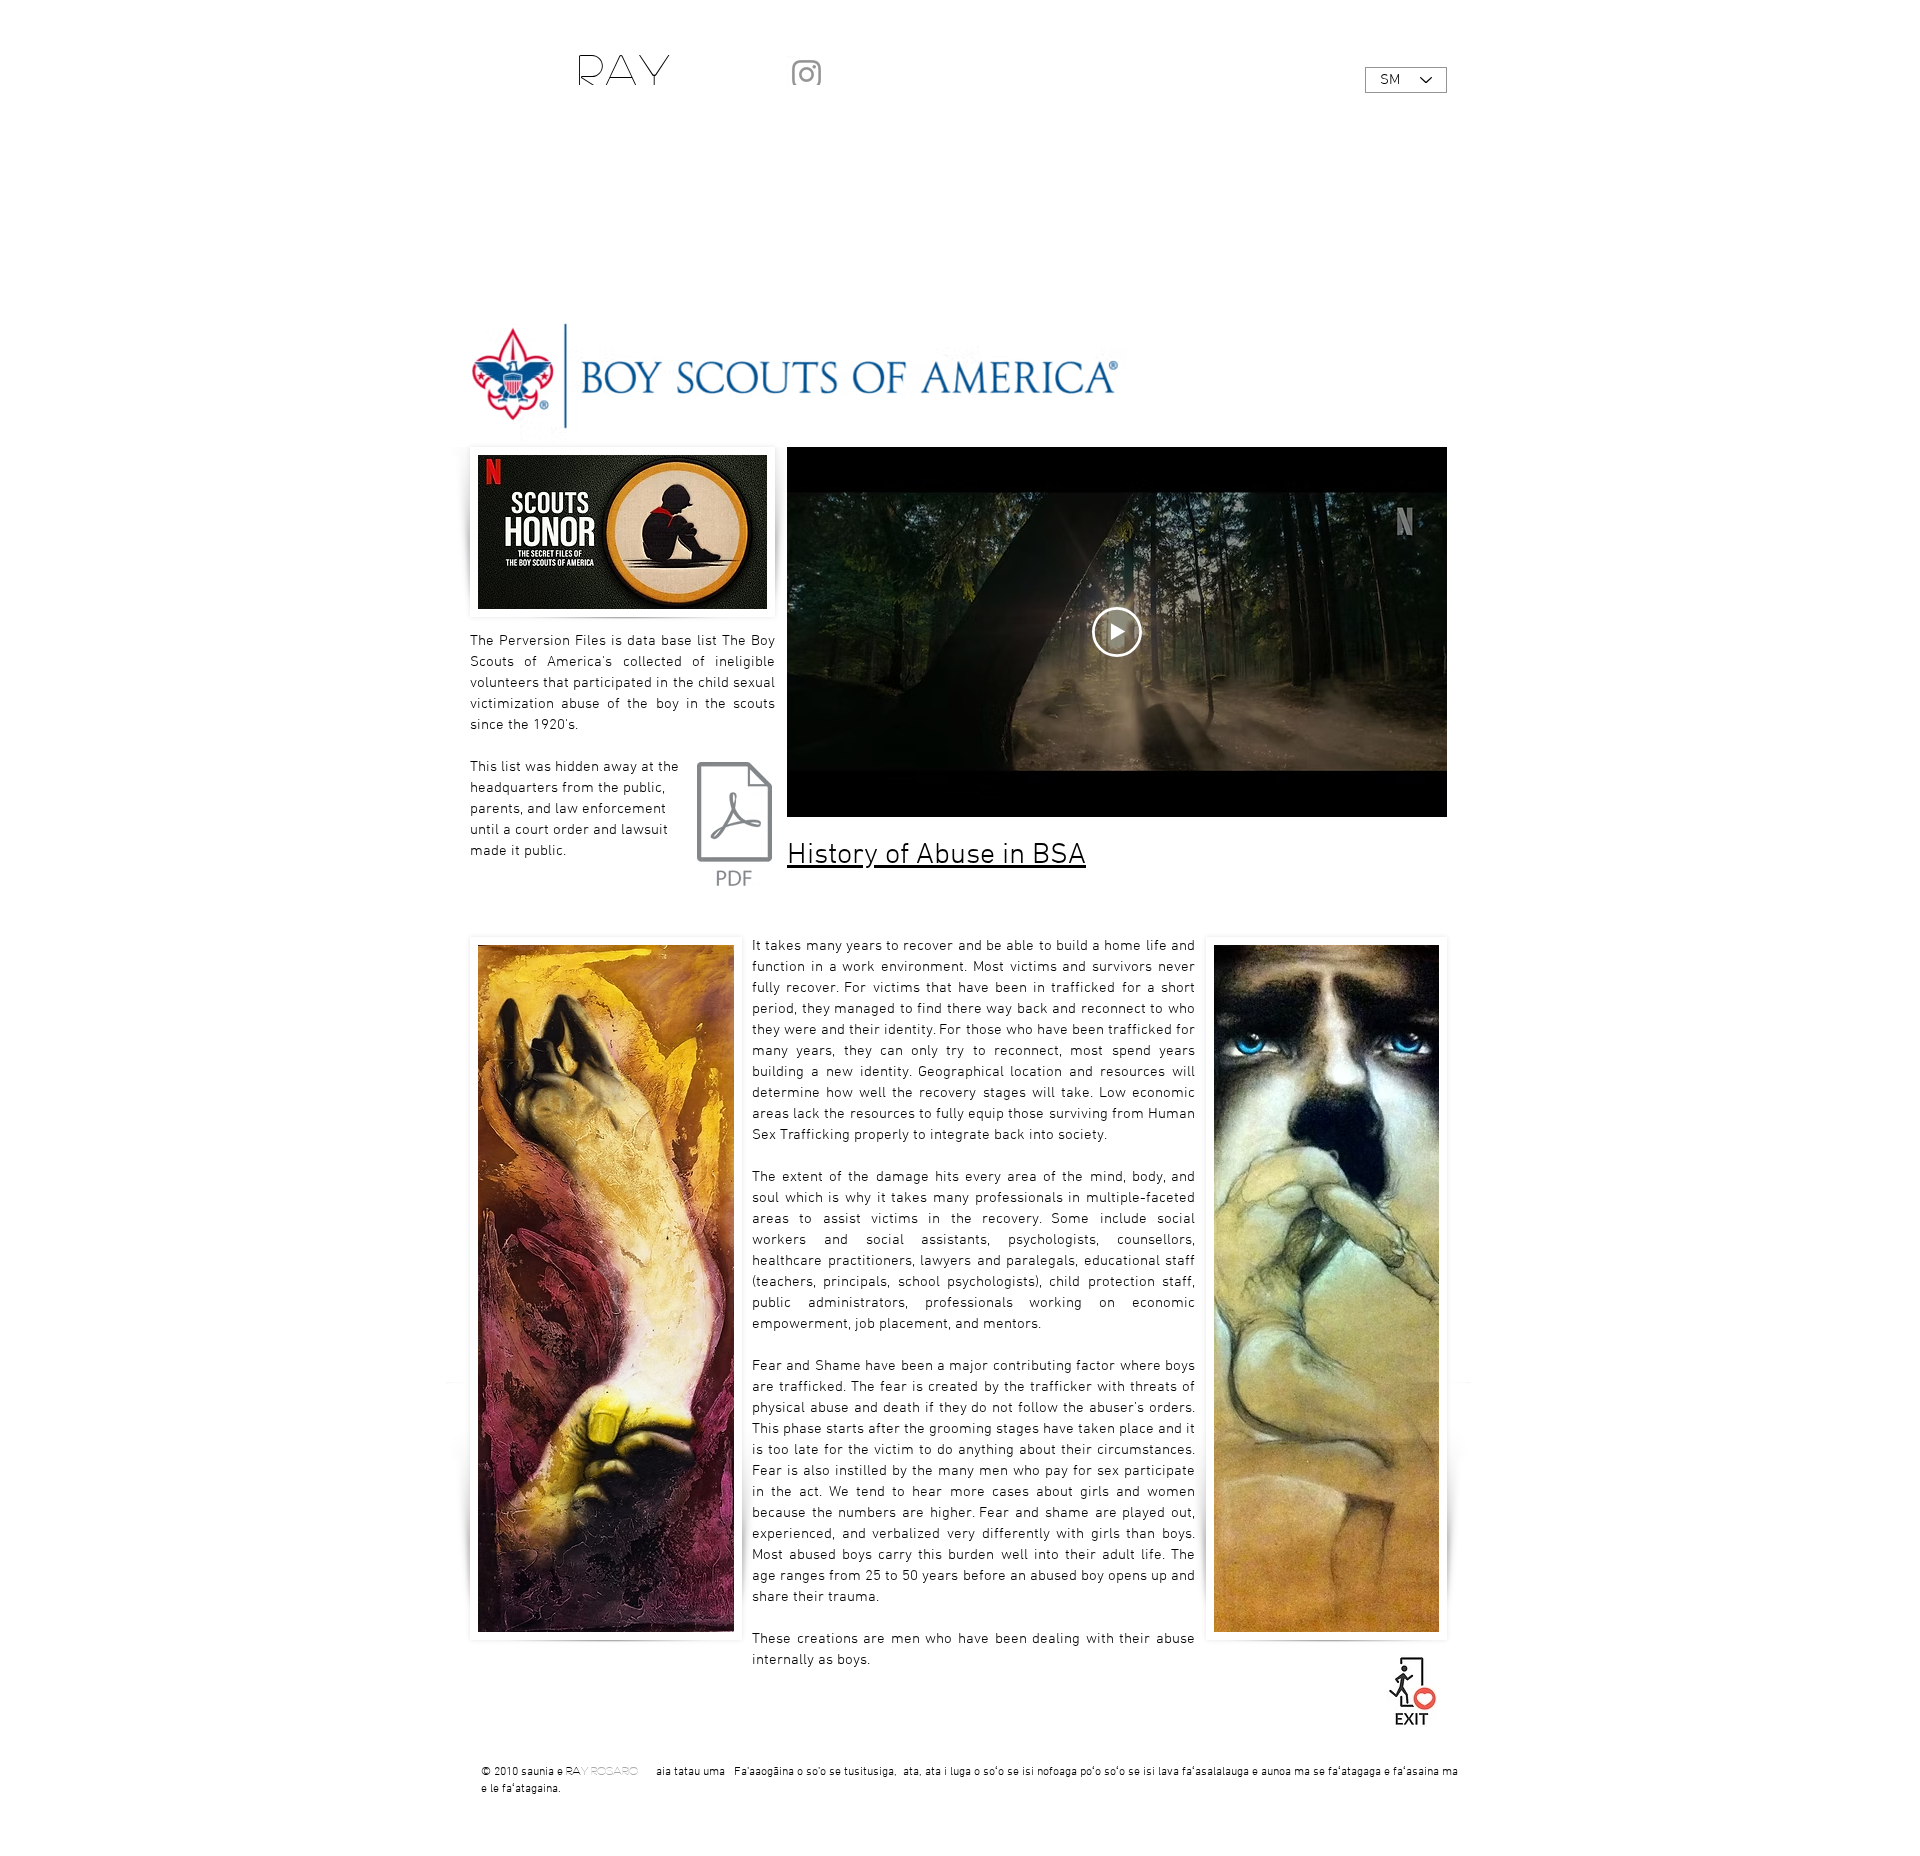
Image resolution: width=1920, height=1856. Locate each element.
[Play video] (1117, 632)
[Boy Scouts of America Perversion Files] (734, 826)
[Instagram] (806, 74)
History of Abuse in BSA (936, 855)
